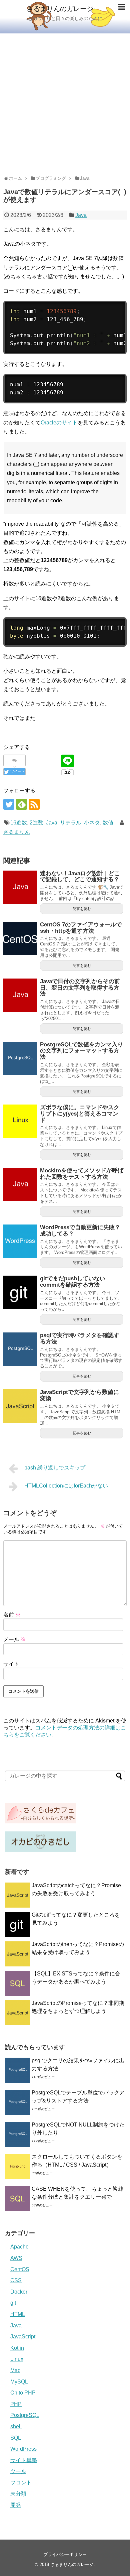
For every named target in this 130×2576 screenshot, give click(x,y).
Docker (19, 2292)
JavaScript (23, 2337)
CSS (16, 2280)
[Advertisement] (65, 102)
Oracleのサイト (59, 423)
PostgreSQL (25, 2415)
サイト (11, 1664)
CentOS (20, 2269)
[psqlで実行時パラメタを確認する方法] (20, 1349)
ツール (18, 2471)
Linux (17, 2359)
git (13, 2303)
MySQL (19, 2382)
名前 (12, 1615)
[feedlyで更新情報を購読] (21, 804)
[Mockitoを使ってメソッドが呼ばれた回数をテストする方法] (20, 1184)
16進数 (19, 823)
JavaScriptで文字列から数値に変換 (79, 1395)
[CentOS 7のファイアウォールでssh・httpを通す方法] (20, 938)
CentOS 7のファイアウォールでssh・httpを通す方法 (81, 928)
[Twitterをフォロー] (9, 804)
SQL (16, 2438)
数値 (108, 823)
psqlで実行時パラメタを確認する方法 (80, 1338)
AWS (16, 2258)
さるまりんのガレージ (60, 9)
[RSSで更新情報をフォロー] (34, 804)
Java (81, 215)
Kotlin (17, 2348)
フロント (21, 2483)
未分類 (18, 2494)
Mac (15, 2370)
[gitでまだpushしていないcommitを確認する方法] (20, 1292)
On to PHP (23, 2393)
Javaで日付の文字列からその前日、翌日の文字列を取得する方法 (80, 988)
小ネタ (92, 823)
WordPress (23, 2449)
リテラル (71, 823)
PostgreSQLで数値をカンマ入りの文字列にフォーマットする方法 (81, 1051)
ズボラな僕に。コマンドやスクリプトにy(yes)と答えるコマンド (80, 1114)
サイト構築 (24, 2460)
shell (16, 2426)
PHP (16, 2404)
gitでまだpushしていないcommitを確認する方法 (73, 1282)
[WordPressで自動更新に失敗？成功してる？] (20, 1241)
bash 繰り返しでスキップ (55, 1468)
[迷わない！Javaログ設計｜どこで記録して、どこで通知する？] (20, 887)
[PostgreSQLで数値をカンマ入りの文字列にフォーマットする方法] (20, 1058)
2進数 (36, 823)
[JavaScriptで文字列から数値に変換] (20, 1406)
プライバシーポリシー (65, 2554)
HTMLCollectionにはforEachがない (66, 1486)
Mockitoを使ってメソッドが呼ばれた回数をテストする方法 (82, 1174)
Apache (19, 2247)
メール (15, 1639)
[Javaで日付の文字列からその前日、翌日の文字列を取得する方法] (20, 995)
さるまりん (17, 832)
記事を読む (82, 909)
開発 (16, 2505)
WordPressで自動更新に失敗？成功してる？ (80, 1231)
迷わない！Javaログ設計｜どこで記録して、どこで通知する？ (80, 877)
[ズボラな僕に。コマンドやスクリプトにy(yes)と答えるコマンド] (20, 1121)
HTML (18, 2314)
